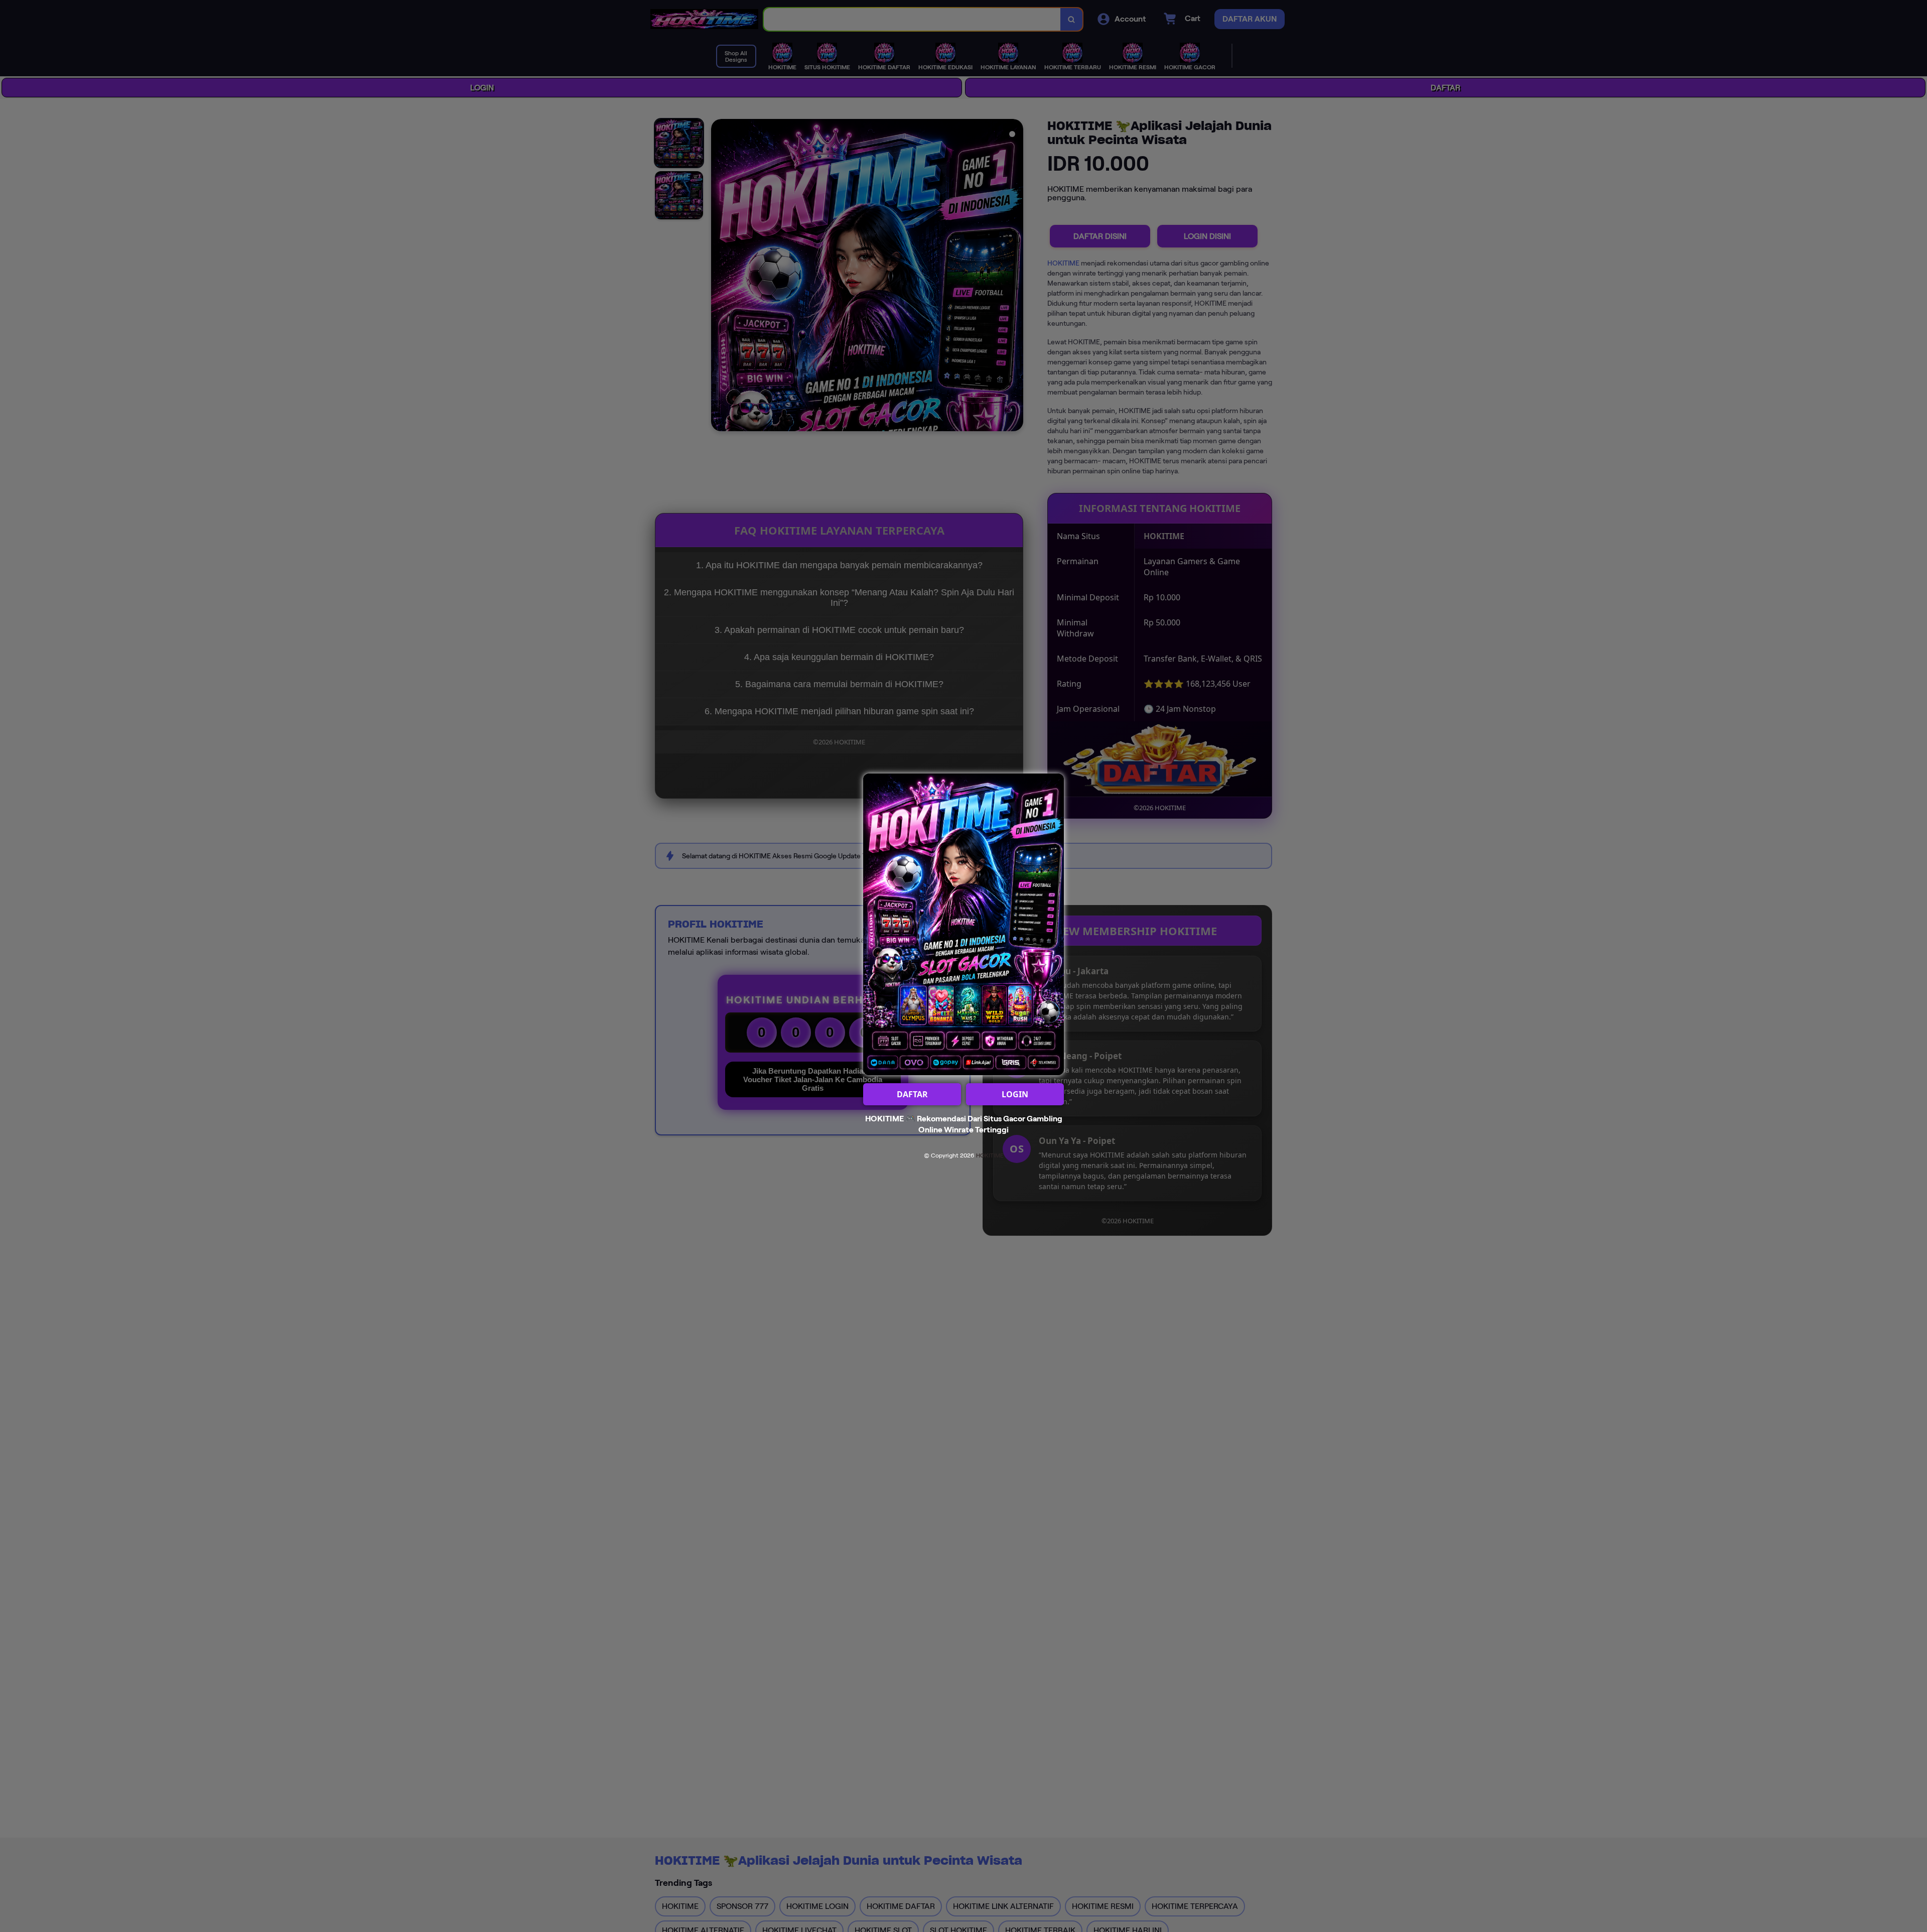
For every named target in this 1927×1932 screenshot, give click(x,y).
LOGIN (1015, 1094)
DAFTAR (912, 1094)
